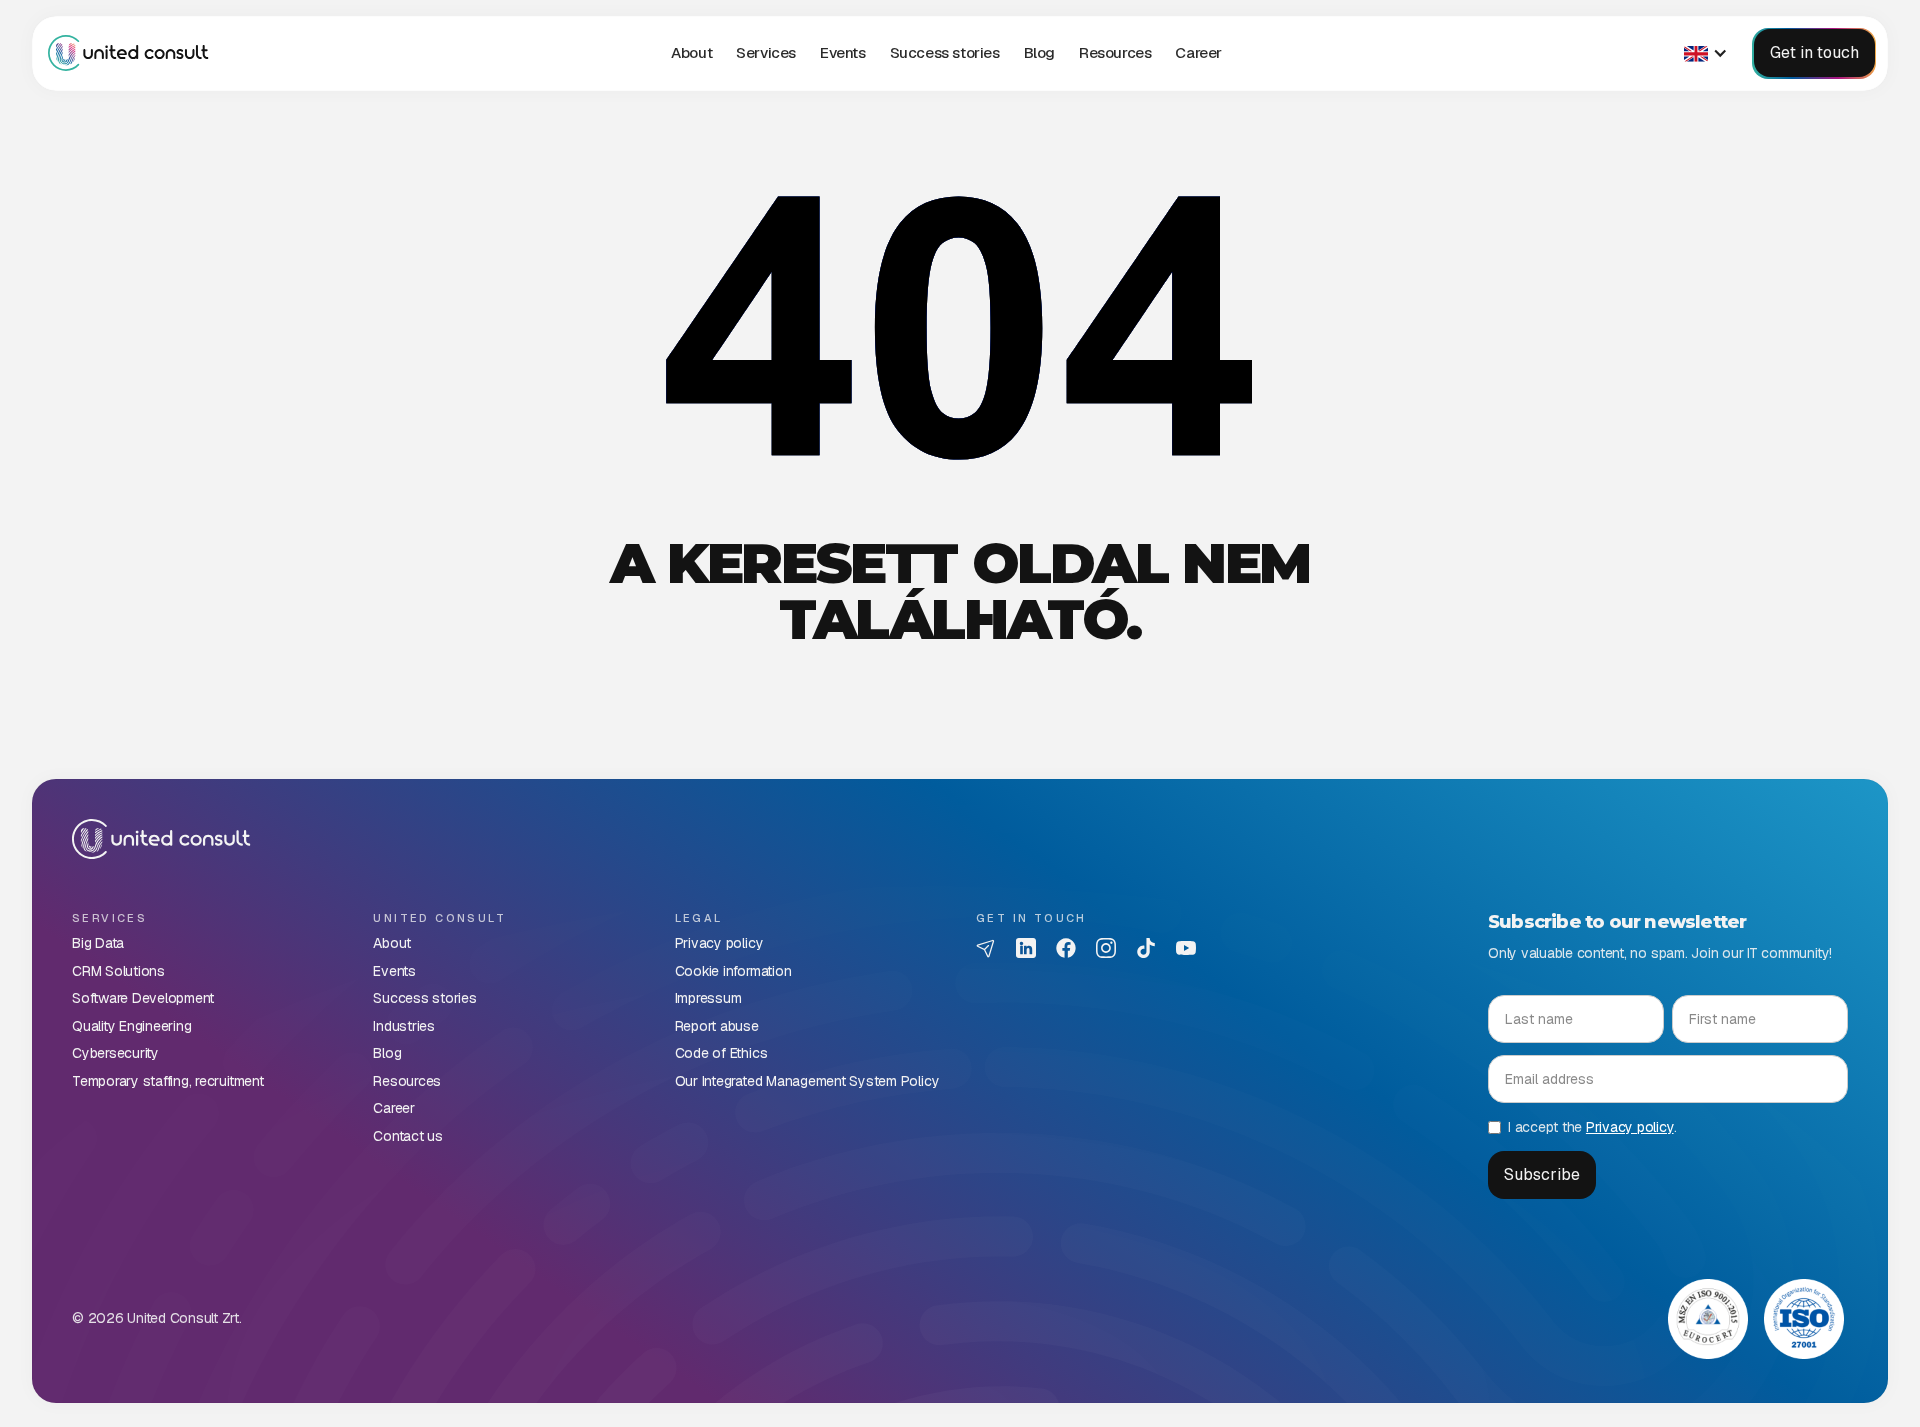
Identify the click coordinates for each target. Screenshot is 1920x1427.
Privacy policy (1630, 1127)
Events (843, 52)
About (691, 52)
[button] (766, 53)
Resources (1115, 52)
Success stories (945, 52)
